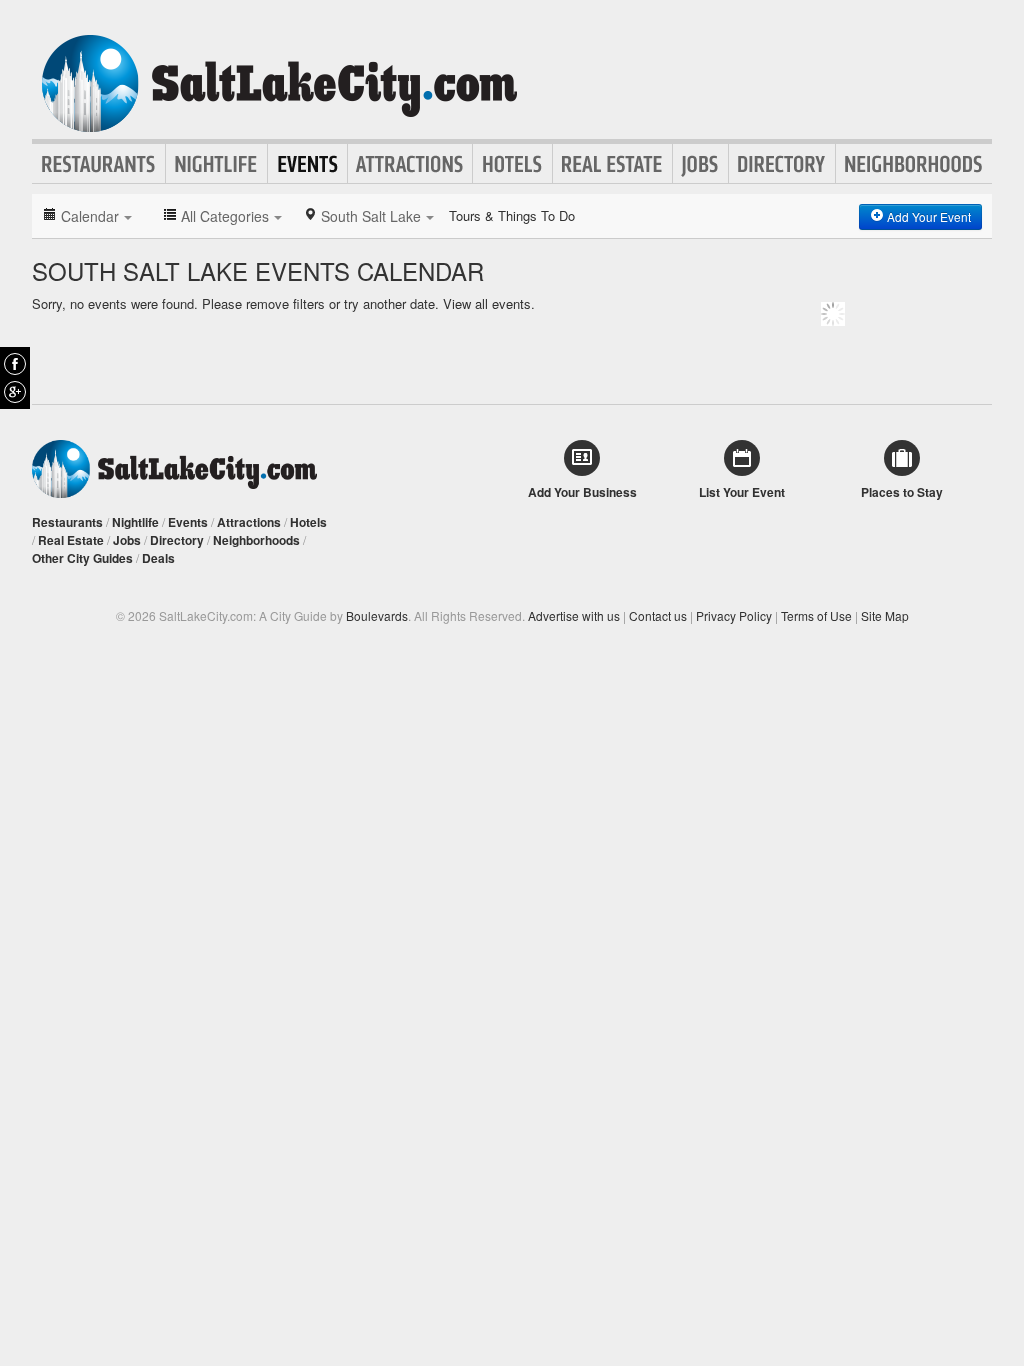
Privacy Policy (734, 615)
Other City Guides (82, 558)
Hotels (512, 164)
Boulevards (377, 615)
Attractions (410, 164)
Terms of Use (816, 615)
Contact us (658, 615)
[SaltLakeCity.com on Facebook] (15, 364)
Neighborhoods (914, 164)
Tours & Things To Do (512, 215)
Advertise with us (574, 615)
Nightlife (216, 164)
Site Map (885, 615)
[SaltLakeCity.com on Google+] (15, 392)
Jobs (700, 164)
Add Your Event (927, 216)
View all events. (489, 303)
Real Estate (612, 164)
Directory (782, 164)
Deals (158, 558)
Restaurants (99, 164)
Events (307, 164)
